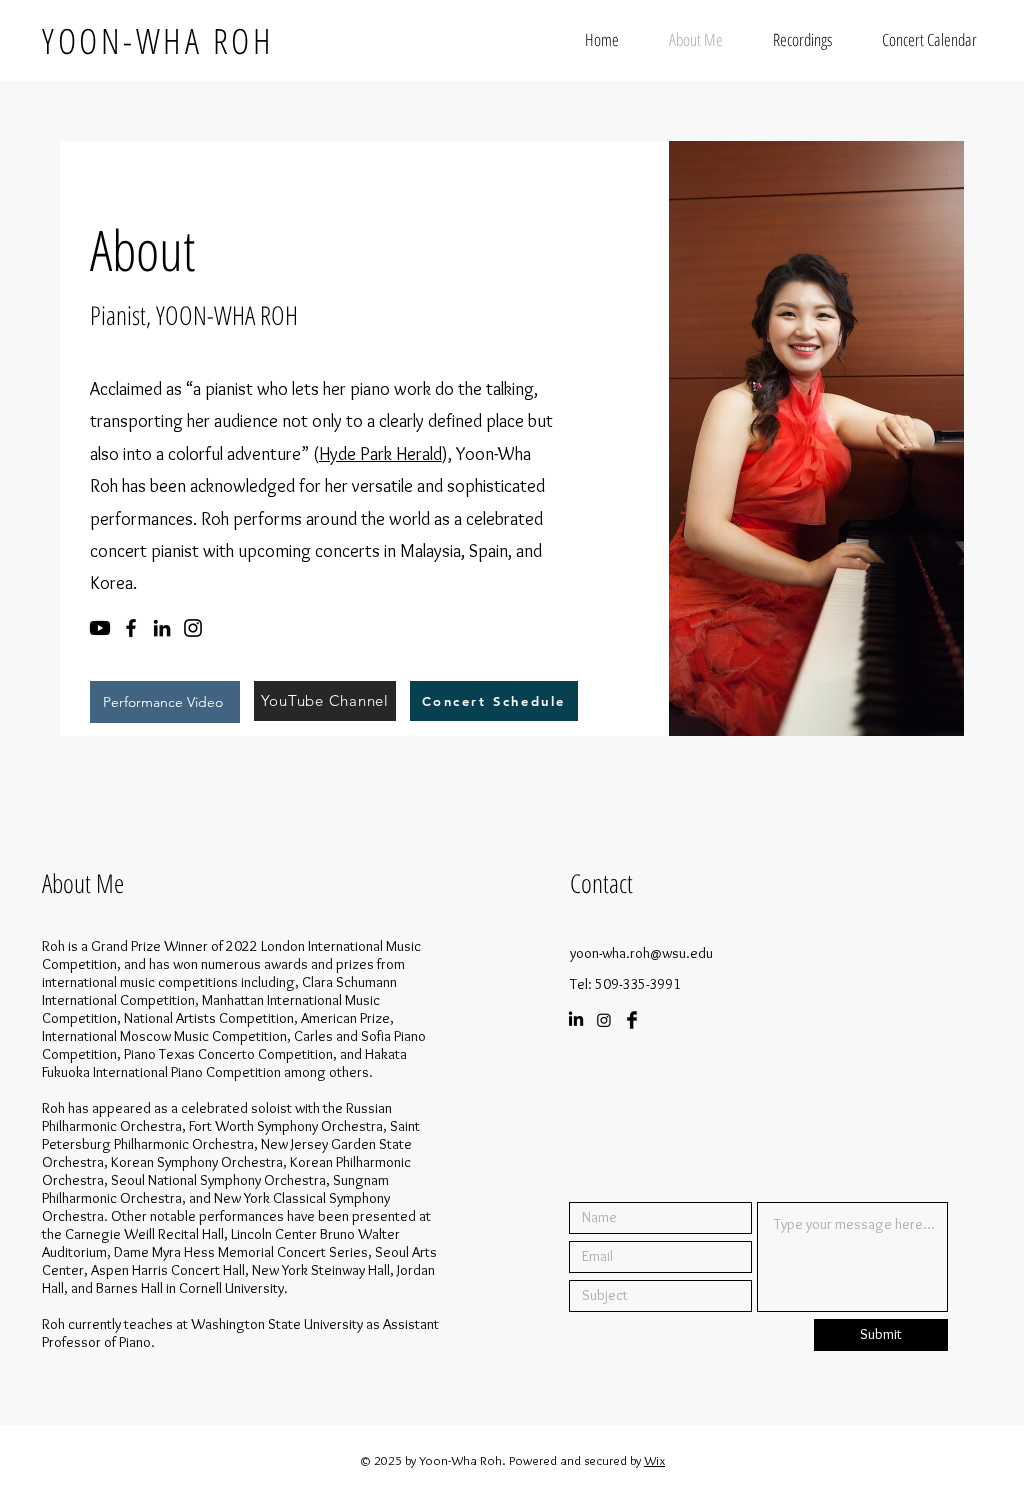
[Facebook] (131, 628)
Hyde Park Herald (380, 454)
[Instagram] (193, 628)
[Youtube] (100, 628)
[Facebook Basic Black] (632, 1020)
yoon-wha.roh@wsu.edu (641, 953)
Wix (654, 1460)
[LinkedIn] (162, 628)
